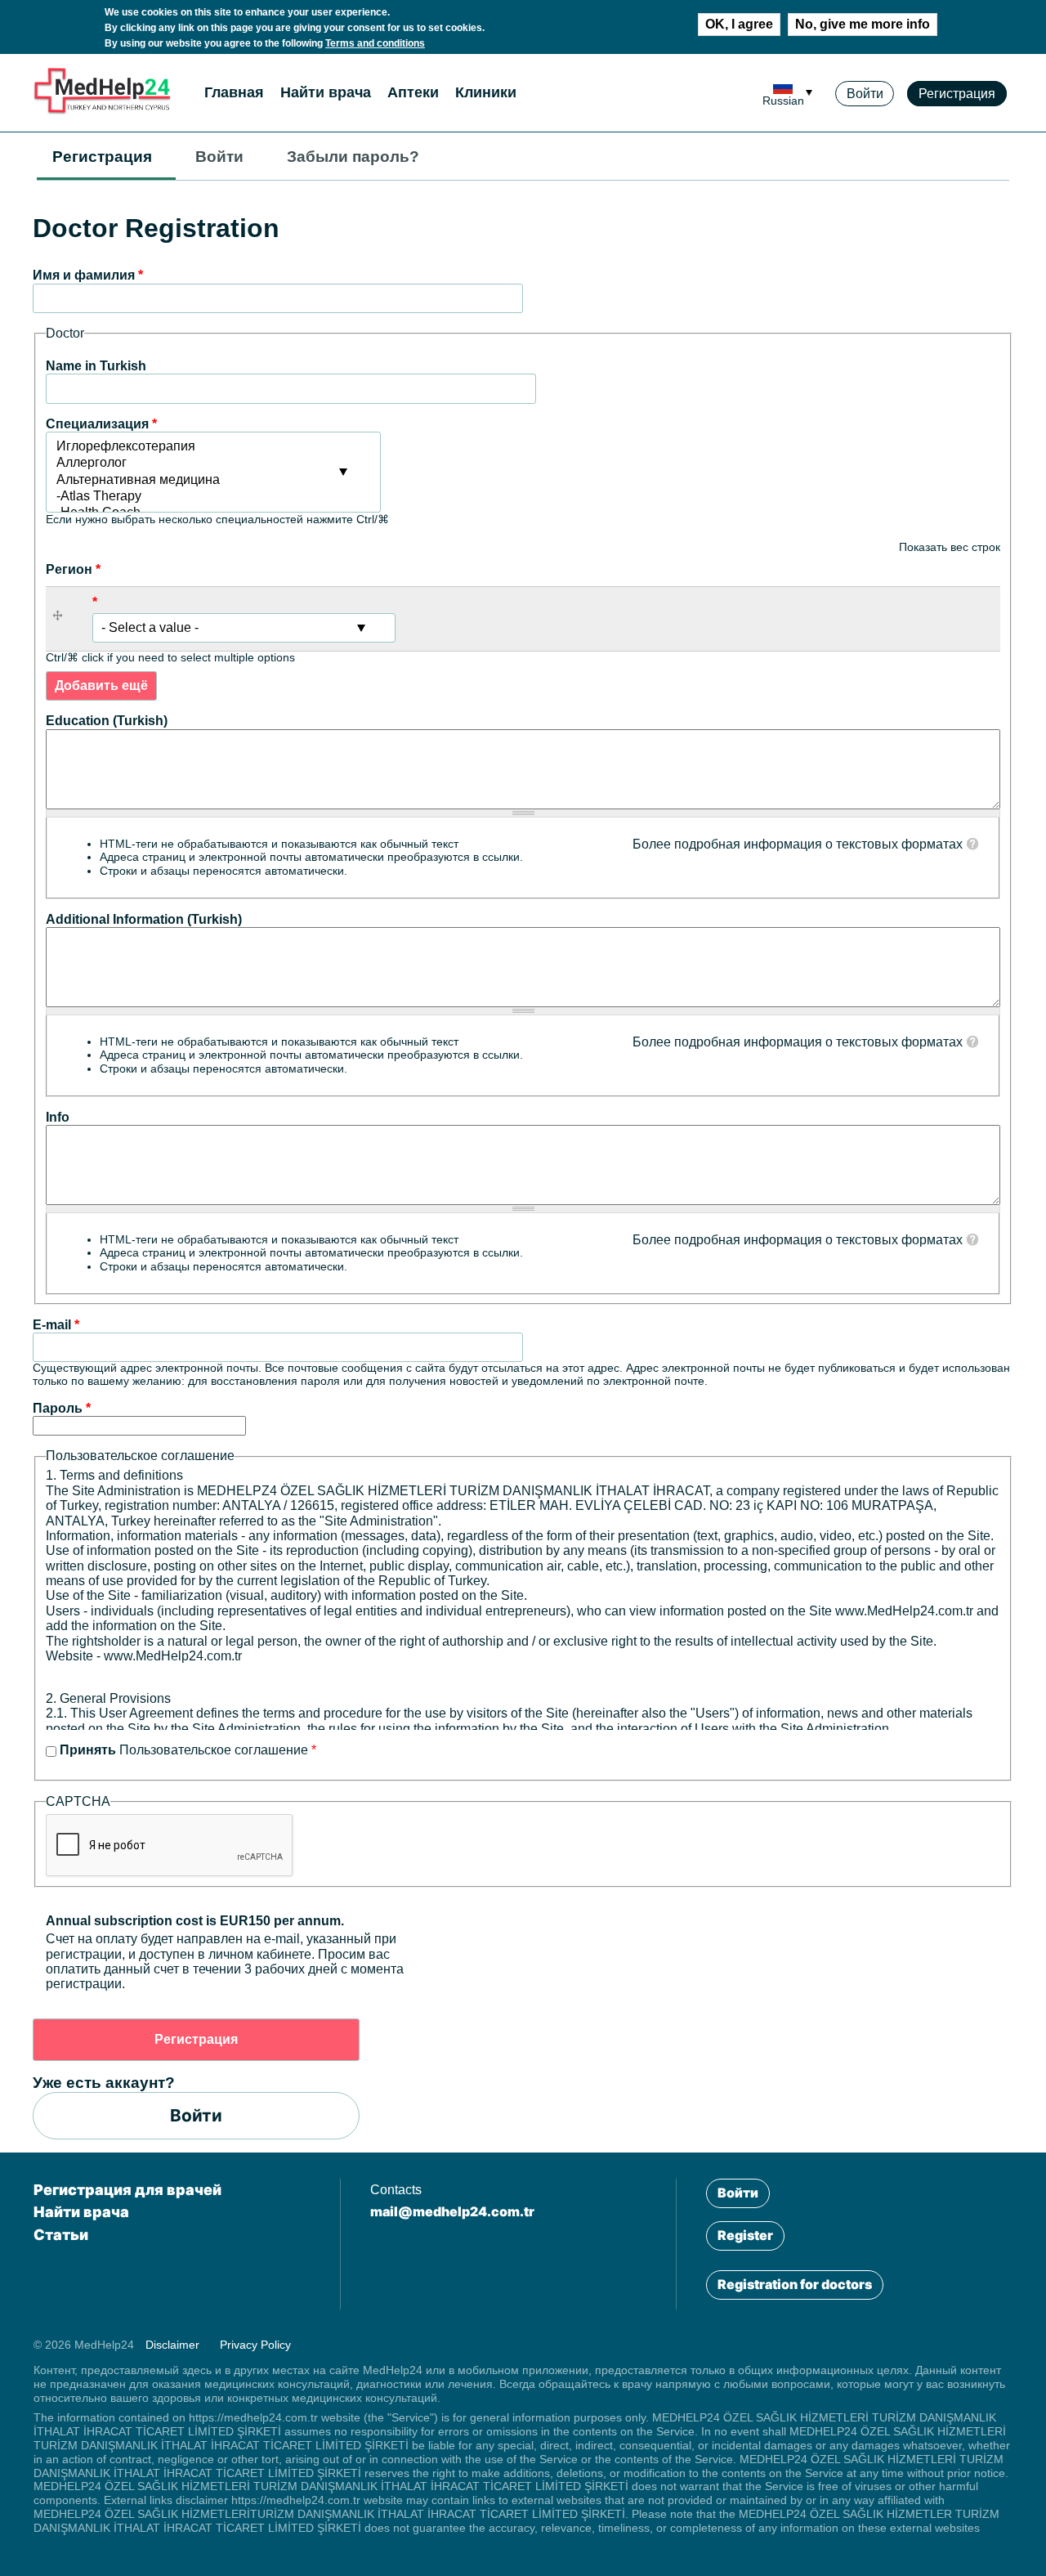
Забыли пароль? (353, 157)
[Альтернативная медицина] (213, 481)
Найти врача (326, 92)
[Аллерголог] (213, 464)
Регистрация (957, 94)
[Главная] (102, 111)
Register (745, 2235)
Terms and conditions (375, 43)
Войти (865, 94)
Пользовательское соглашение (188, 1750)
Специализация (101, 424)
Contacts (396, 2190)
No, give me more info (863, 24)
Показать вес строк (950, 547)
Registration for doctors (795, 2284)
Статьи (61, 2235)
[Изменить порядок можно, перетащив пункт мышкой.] (63, 618)
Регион (73, 569)
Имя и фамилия (88, 275)
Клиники (486, 92)
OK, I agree (739, 24)
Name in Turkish (96, 366)
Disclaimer (172, 2345)
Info (58, 1117)
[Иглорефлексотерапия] (213, 447)
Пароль (62, 1408)
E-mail (56, 1325)
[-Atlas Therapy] (213, 497)
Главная (234, 92)
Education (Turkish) (107, 721)
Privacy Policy (255, 2345)
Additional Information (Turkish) (144, 919)
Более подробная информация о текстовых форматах (798, 844)
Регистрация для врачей (127, 2190)
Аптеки (413, 92)
